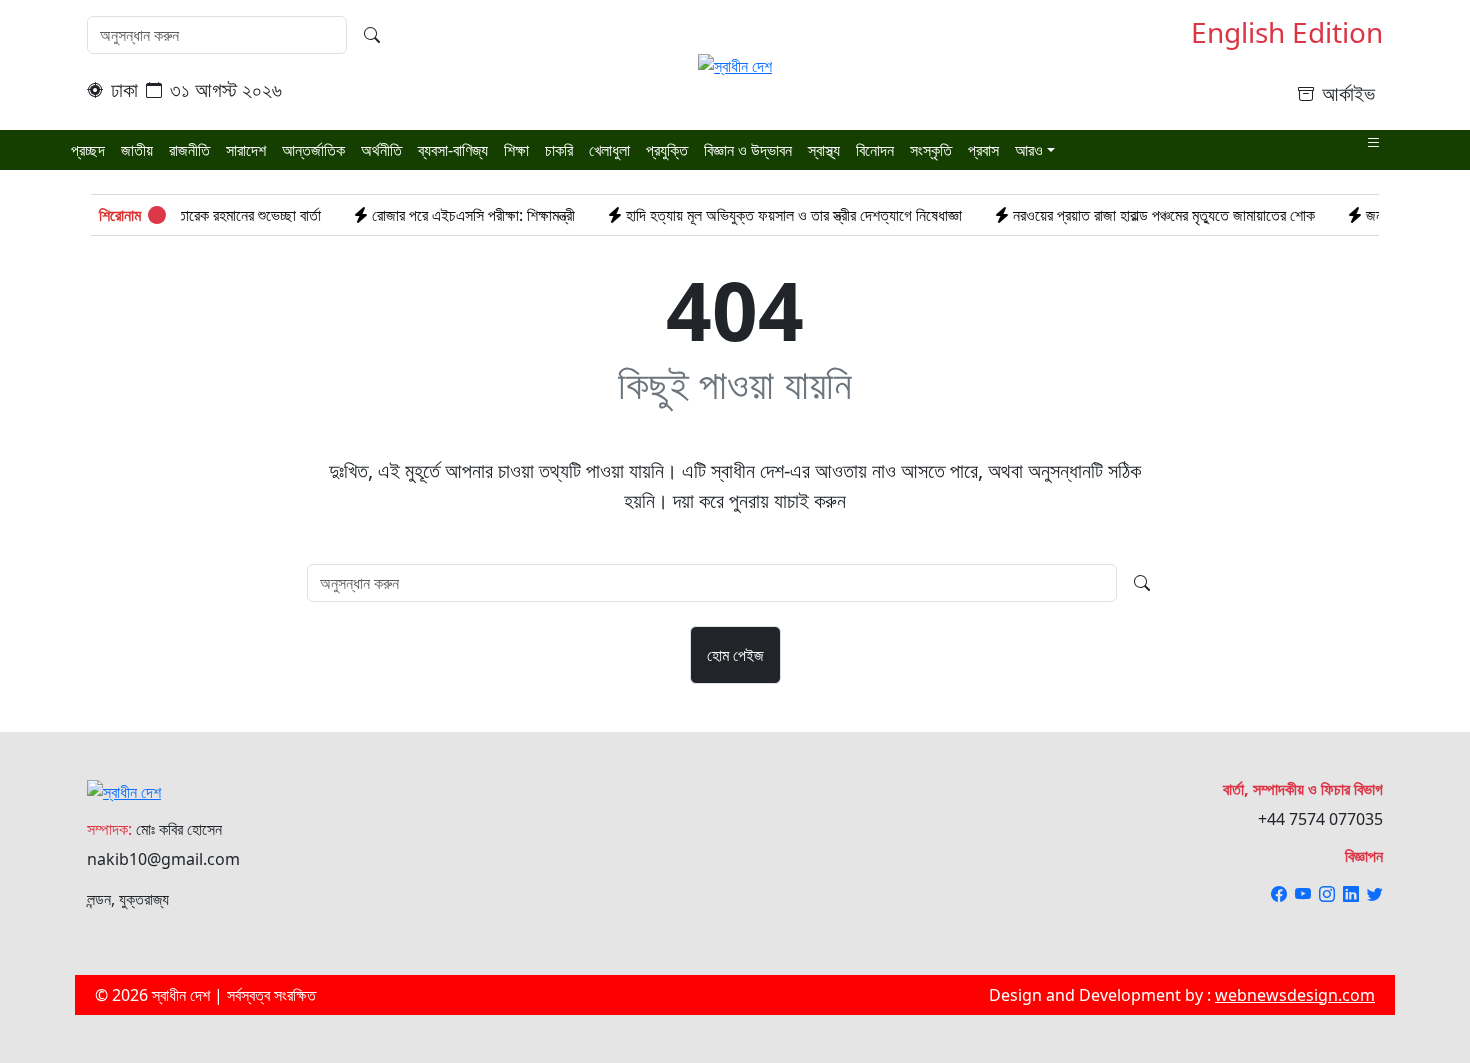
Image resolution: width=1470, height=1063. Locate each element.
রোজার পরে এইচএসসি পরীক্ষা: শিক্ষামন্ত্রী (442, 215)
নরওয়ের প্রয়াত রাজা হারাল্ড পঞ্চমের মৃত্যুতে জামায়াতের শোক (1133, 215)
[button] (1374, 143)
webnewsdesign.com (1295, 995)
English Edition (1287, 33)
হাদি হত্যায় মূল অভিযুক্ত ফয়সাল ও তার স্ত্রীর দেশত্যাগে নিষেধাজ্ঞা (763, 215)
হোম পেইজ (735, 655)
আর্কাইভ (1348, 93)
